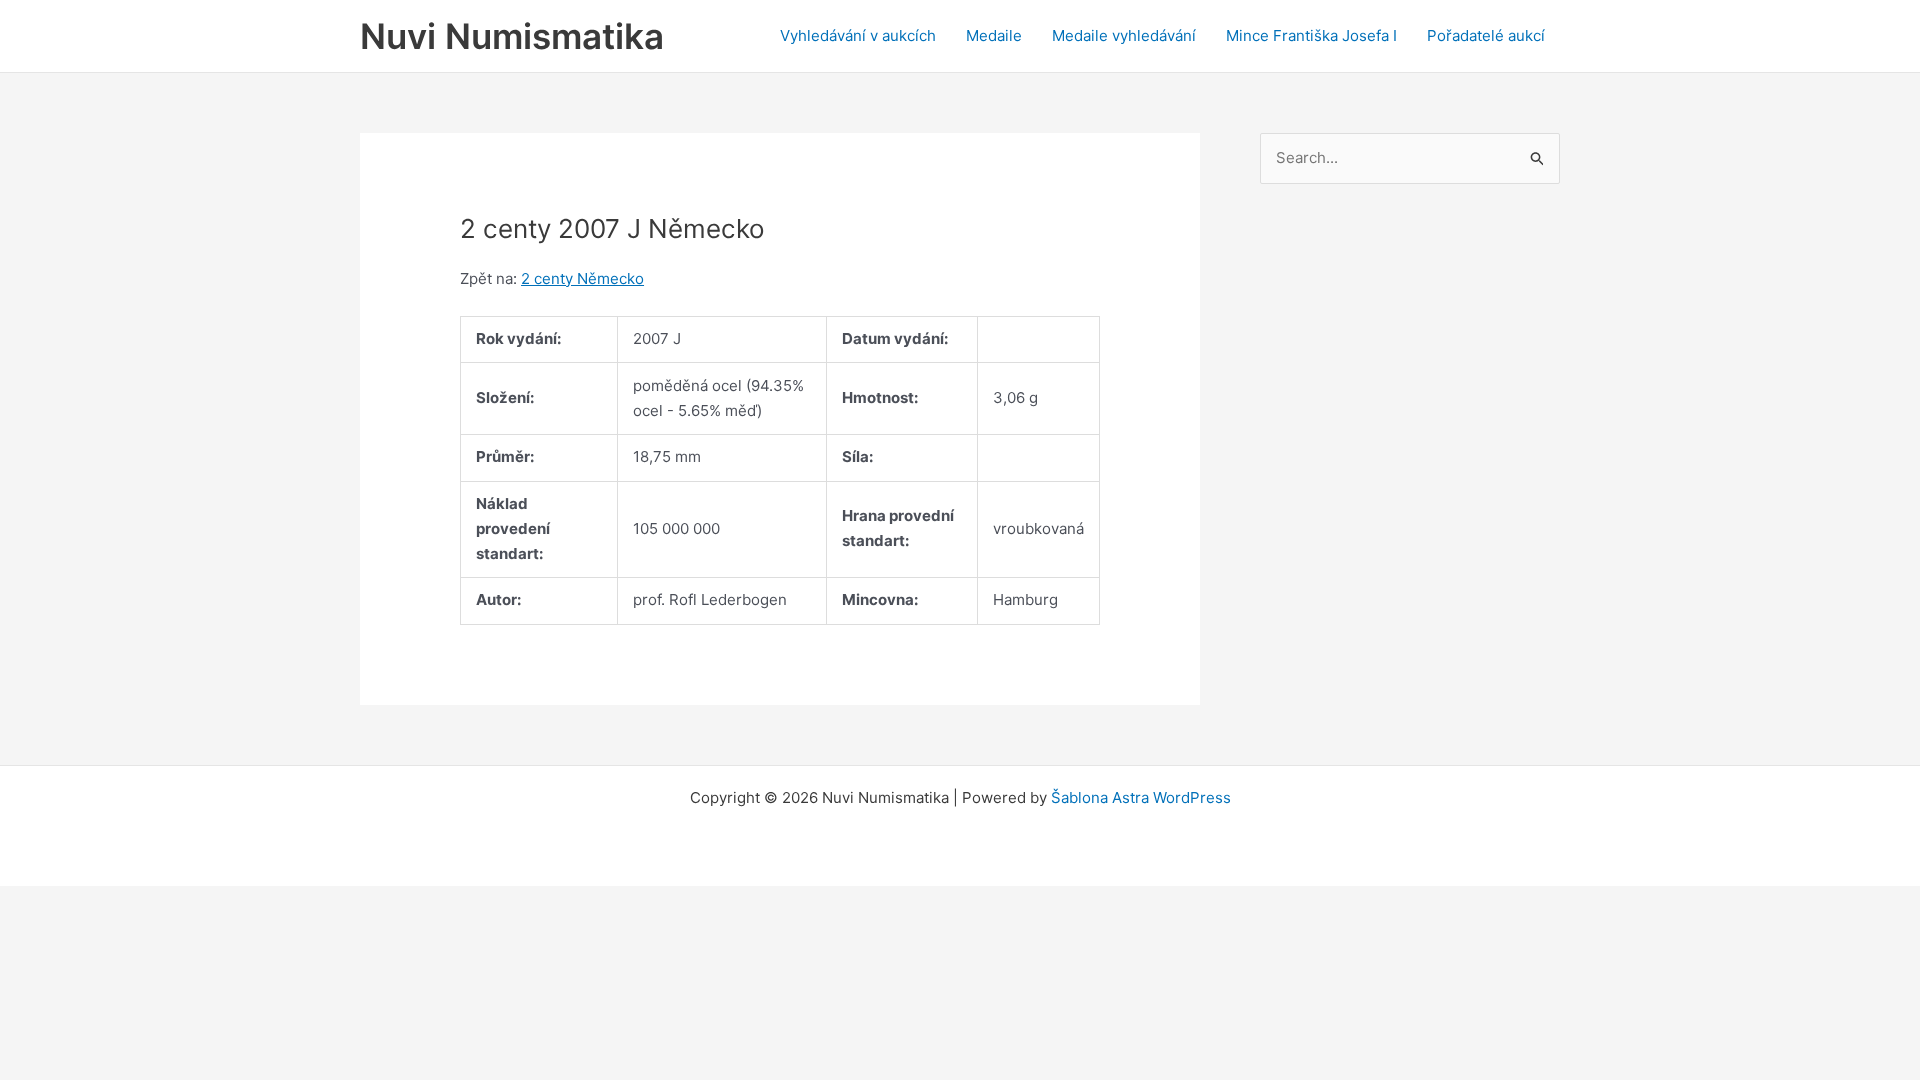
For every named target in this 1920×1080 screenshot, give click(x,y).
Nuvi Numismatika (512, 36)
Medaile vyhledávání (1124, 35)
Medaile (994, 35)
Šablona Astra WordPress (1141, 797)
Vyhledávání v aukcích (858, 35)
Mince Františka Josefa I (1311, 35)
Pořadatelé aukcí (1486, 35)
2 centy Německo (582, 278)
